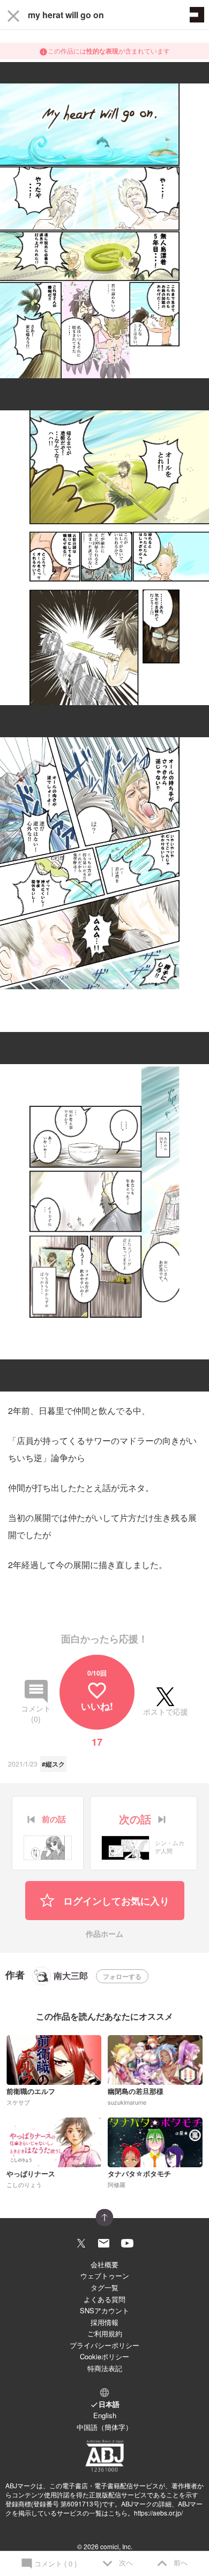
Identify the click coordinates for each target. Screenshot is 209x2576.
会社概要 (104, 2264)
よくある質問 (104, 2299)
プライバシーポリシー (104, 2345)
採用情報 (104, 2322)
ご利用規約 (105, 2333)
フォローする (122, 1976)
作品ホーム (104, 1934)
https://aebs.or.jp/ (158, 2513)
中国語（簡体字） (104, 2427)
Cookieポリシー (104, 2356)
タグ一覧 (104, 2287)
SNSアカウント (104, 2310)
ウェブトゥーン (105, 2276)
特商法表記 (105, 2368)
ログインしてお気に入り (115, 1901)
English (105, 2415)
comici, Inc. (116, 2546)
